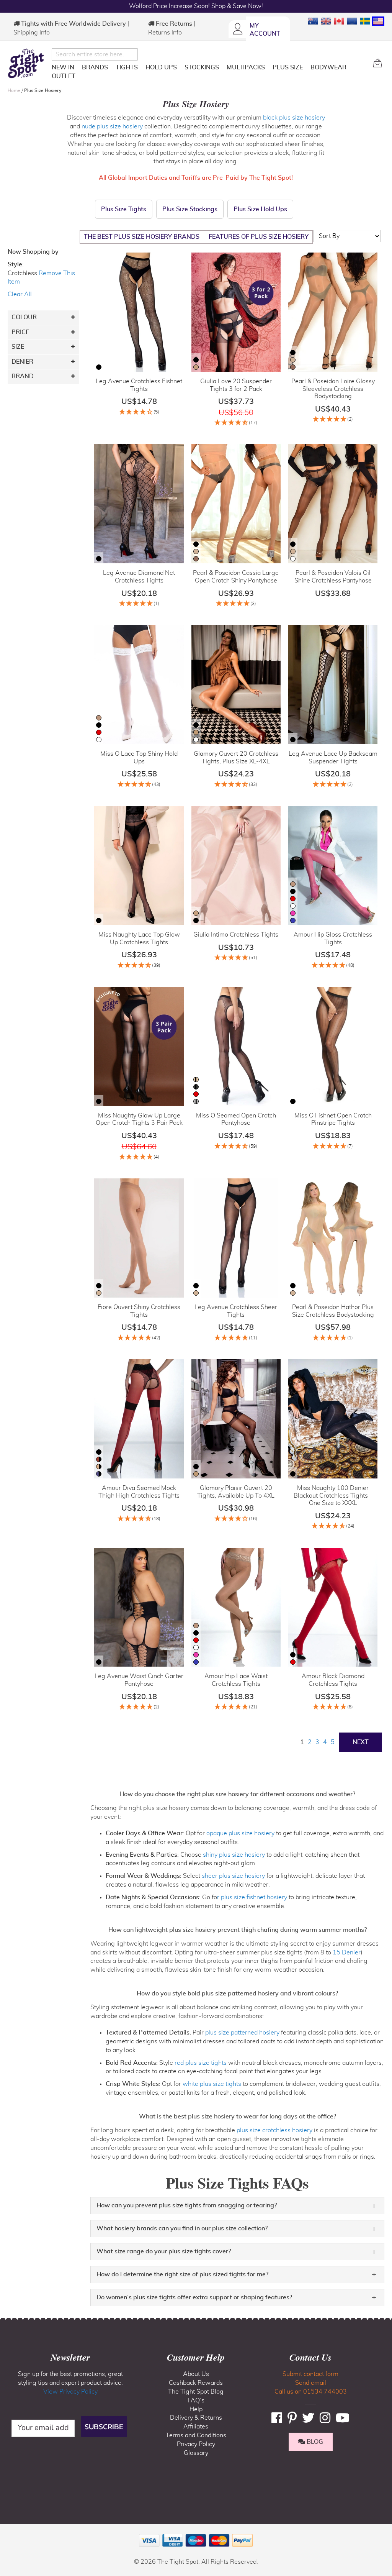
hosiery (132, 126)
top (9, 2531)
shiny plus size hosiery (233, 1855)
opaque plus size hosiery (240, 1833)
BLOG (314, 2442)
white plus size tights (212, 2084)
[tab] (237, 2206)
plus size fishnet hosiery (254, 1897)
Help (196, 2409)
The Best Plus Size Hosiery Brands (142, 237)
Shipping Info (32, 33)
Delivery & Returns (196, 2418)
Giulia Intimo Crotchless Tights (236, 935)
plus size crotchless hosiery (274, 2130)
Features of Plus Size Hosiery (259, 237)
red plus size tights (201, 2063)
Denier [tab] (22, 362)
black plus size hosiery (294, 118)
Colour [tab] (24, 317)
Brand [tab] (23, 376)
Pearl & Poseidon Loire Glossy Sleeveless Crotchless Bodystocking (333, 389)
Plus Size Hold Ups (260, 209)
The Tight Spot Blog (196, 2392)
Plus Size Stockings (190, 209)
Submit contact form (310, 2374)
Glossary (196, 2453)
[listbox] (99, 368)
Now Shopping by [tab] (33, 252)
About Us (196, 2374)
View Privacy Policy (70, 2392)
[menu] (209, 73)
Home (15, 90)
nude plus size (101, 126)
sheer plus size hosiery (233, 1876)
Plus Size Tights (124, 209)
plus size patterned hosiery (242, 2033)
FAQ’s (196, 2400)
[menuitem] (63, 67)
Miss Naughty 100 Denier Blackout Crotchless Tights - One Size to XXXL (333, 1496)
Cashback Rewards (196, 2383)
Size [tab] (18, 347)
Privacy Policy (196, 2444)
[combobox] (95, 54)
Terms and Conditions (196, 2435)
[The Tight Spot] (28, 63)
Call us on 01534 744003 (311, 2392)
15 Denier (347, 1953)
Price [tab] (20, 332)
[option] (99, 367)
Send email (311, 2383)
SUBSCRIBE (104, 2427)
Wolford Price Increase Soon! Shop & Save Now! (196, 6)
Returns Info (165, 33)
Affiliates (196, 2427)
